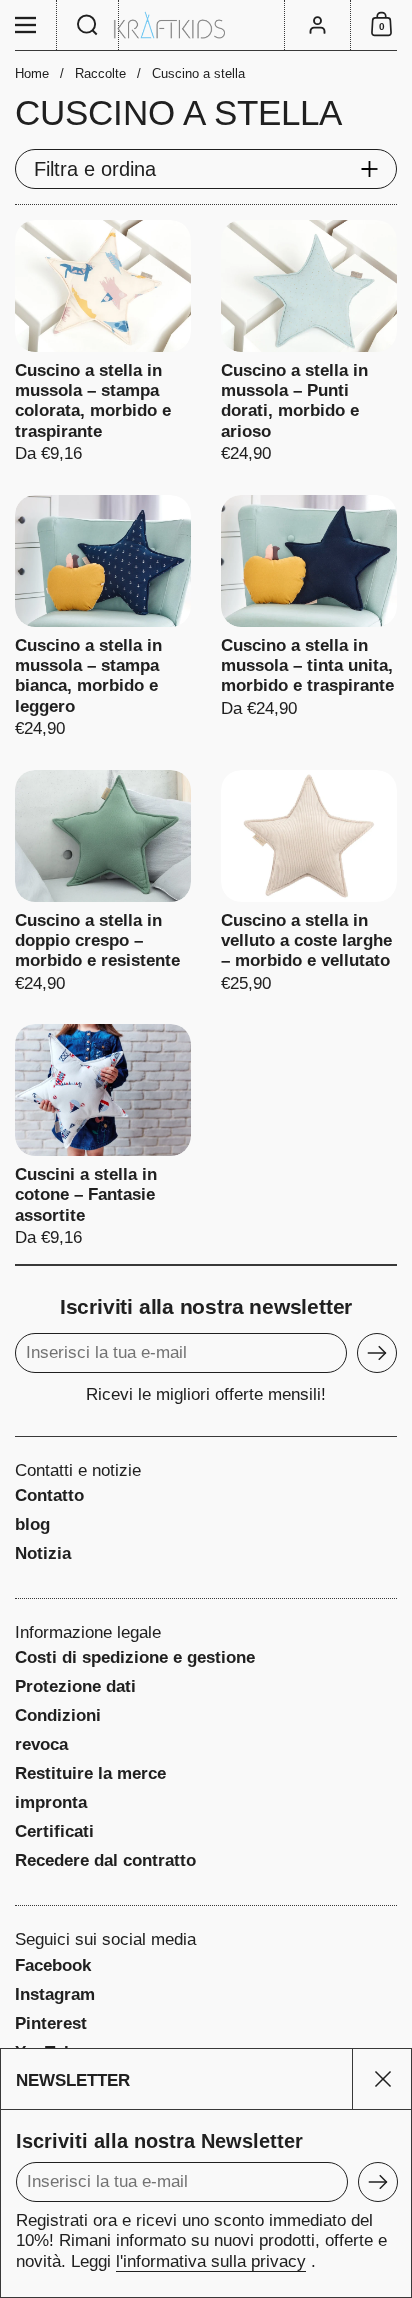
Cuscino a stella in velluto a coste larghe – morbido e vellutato (309, 882)
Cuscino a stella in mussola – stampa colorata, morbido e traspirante (103, 342)
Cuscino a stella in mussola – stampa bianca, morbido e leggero (103, 617)
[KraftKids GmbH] (206, 25)
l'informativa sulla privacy (211, 2261)
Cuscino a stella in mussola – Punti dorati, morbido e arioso (309, 342)
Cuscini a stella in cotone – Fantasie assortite (103, 1136)
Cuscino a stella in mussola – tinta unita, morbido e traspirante (309, 617)
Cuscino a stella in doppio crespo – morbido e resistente (103, 882)
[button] (88, 25)
